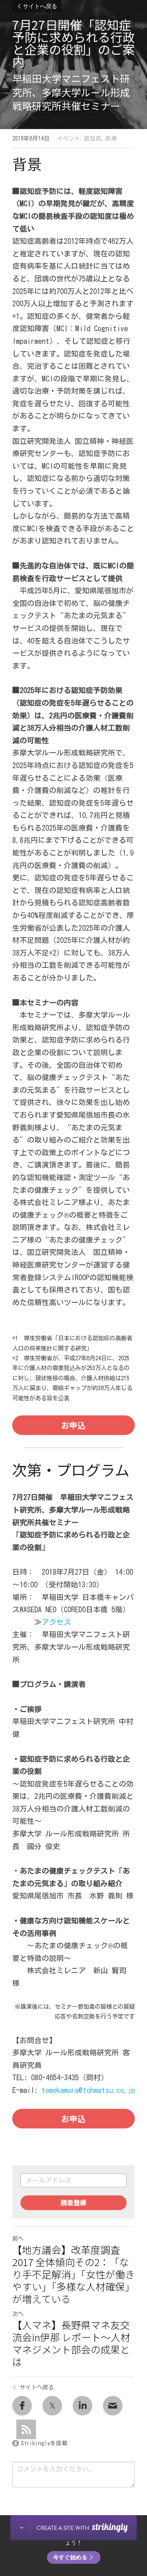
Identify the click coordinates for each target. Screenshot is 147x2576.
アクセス (56, 1622)
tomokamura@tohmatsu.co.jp (88, 2090)
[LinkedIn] (82, 2406)
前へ (18, 2239)
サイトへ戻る (40, 6)
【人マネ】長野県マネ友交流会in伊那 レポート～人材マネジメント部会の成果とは (71, 2343)
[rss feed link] (26, 2429)
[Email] (113, 2406)
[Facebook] (22, 2406)
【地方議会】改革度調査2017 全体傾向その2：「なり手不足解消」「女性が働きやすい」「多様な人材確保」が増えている (73, 2274)
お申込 (73, 1425)
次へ (18, 2314)
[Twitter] (52, 2406)
